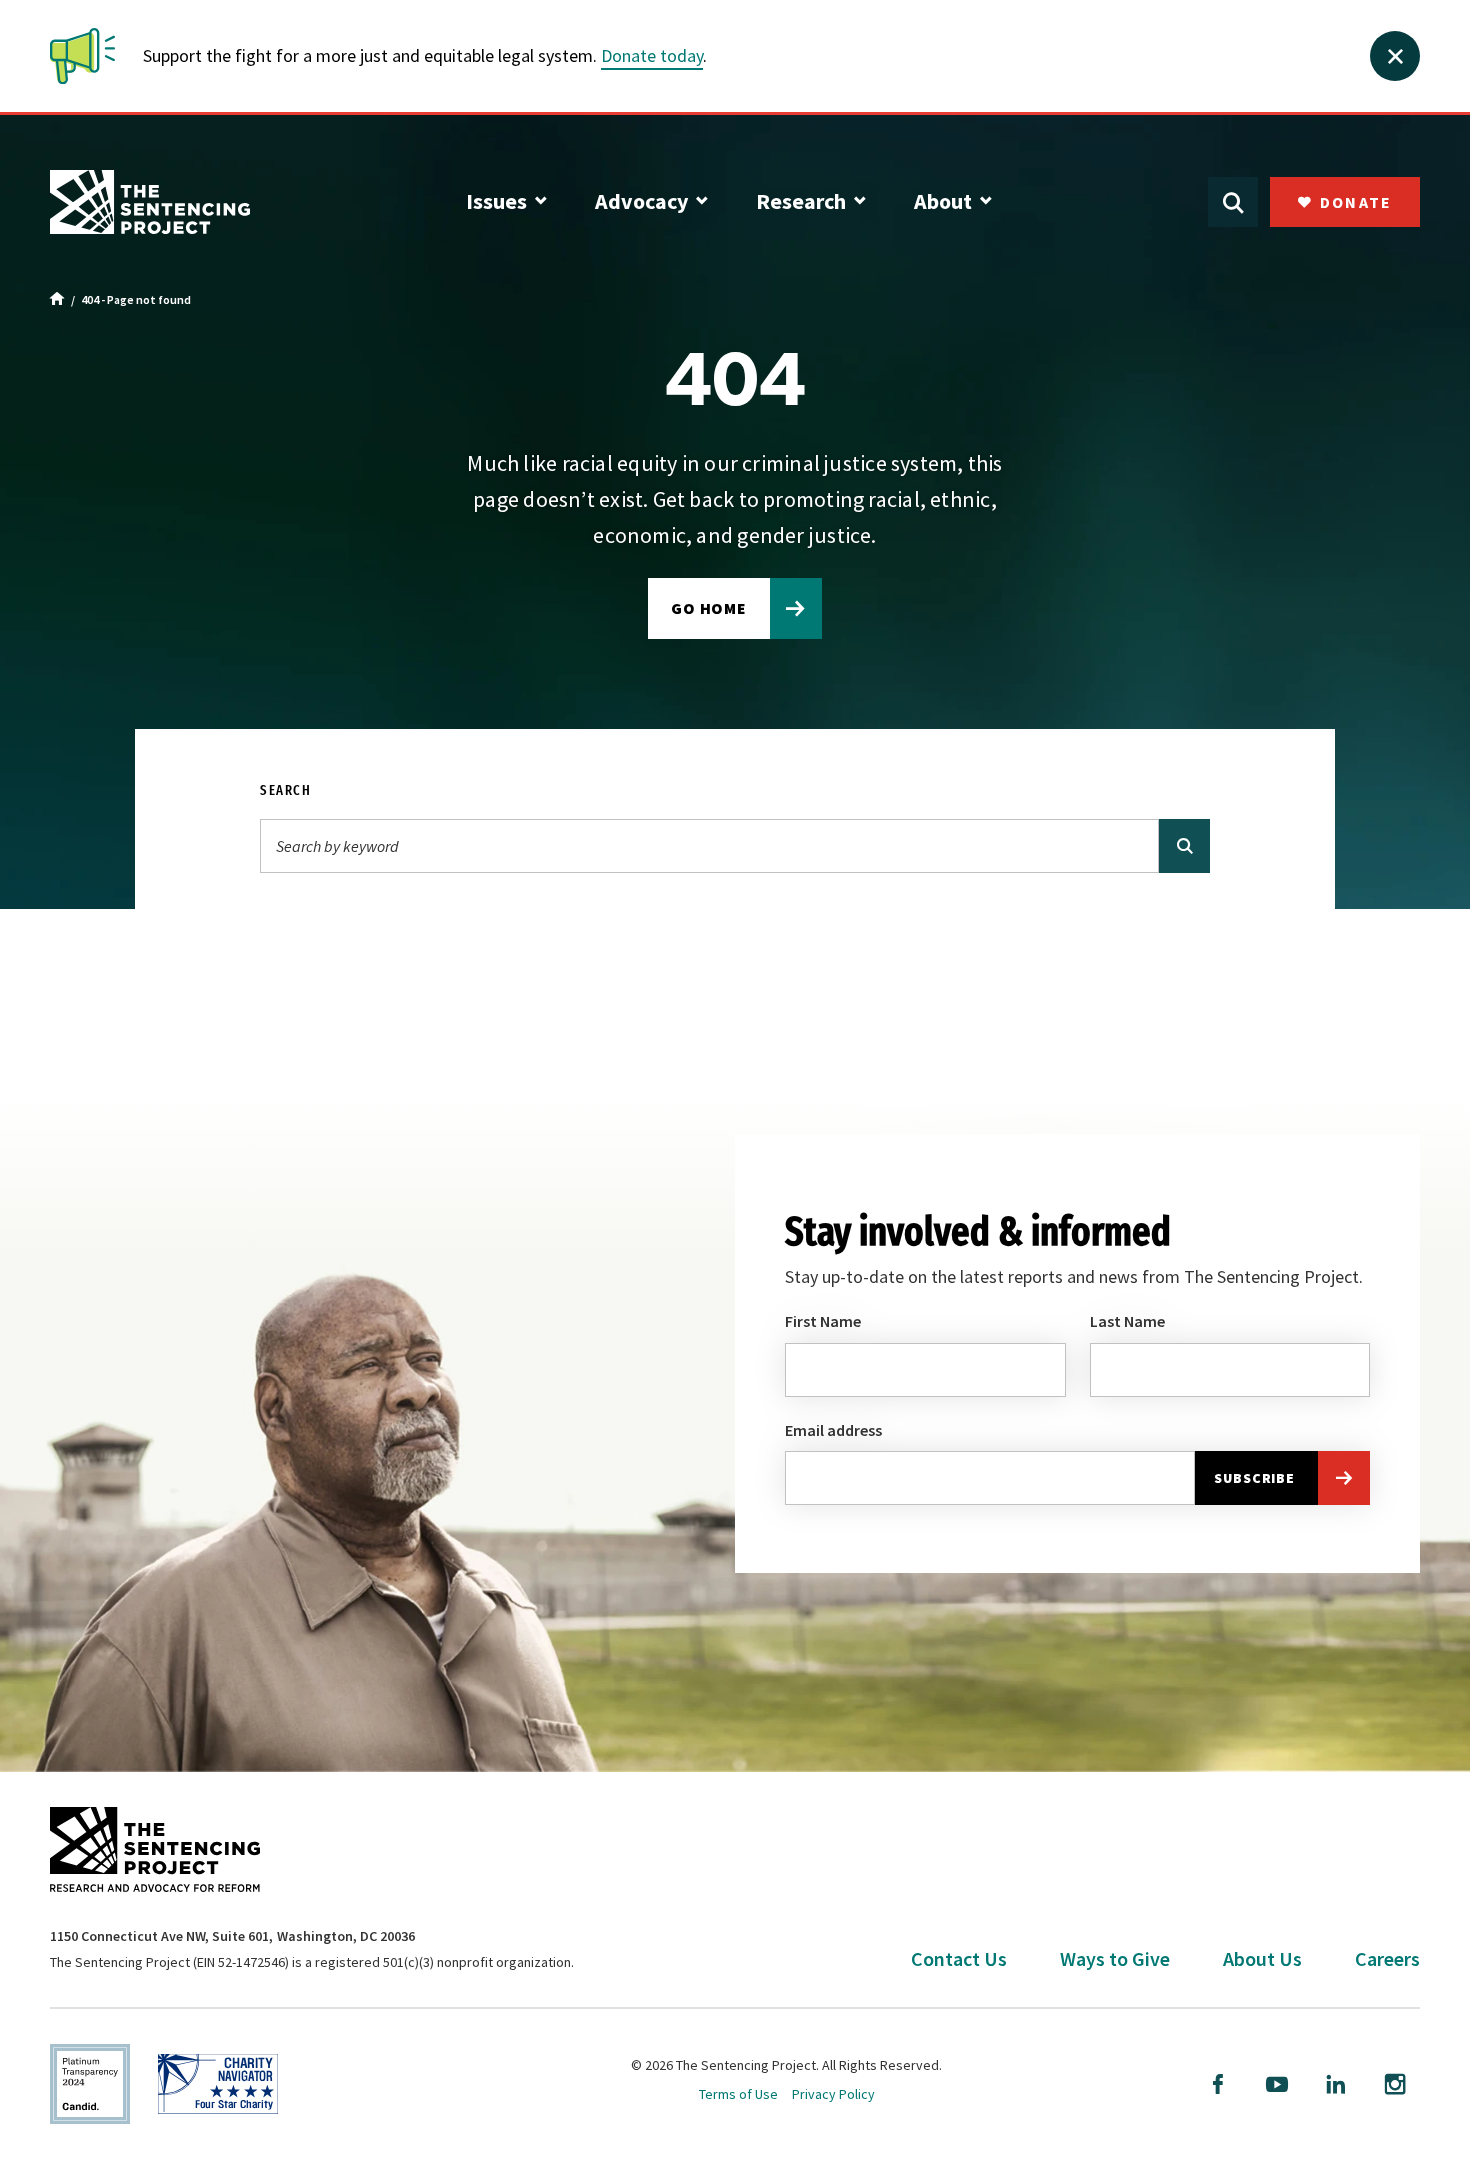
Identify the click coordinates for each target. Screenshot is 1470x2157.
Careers (1387, 1958)
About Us (1262, 1958)
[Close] (1395, 56)
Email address (833, 1430)
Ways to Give (1115, 1958)
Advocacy (641, 201)
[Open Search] (1233, 202)
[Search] (1184, 846)
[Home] (57, 300)
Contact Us (959, 1958)
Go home (709, 608)
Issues (496, 201)
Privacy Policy (833, 2094)
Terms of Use (738, 2094)
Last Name (1127, 1321)
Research (801, 201)
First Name (823, 1321)
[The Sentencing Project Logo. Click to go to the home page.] (150, 202)
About (943, 201)
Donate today (652, 55)
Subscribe (1254, 1478)
